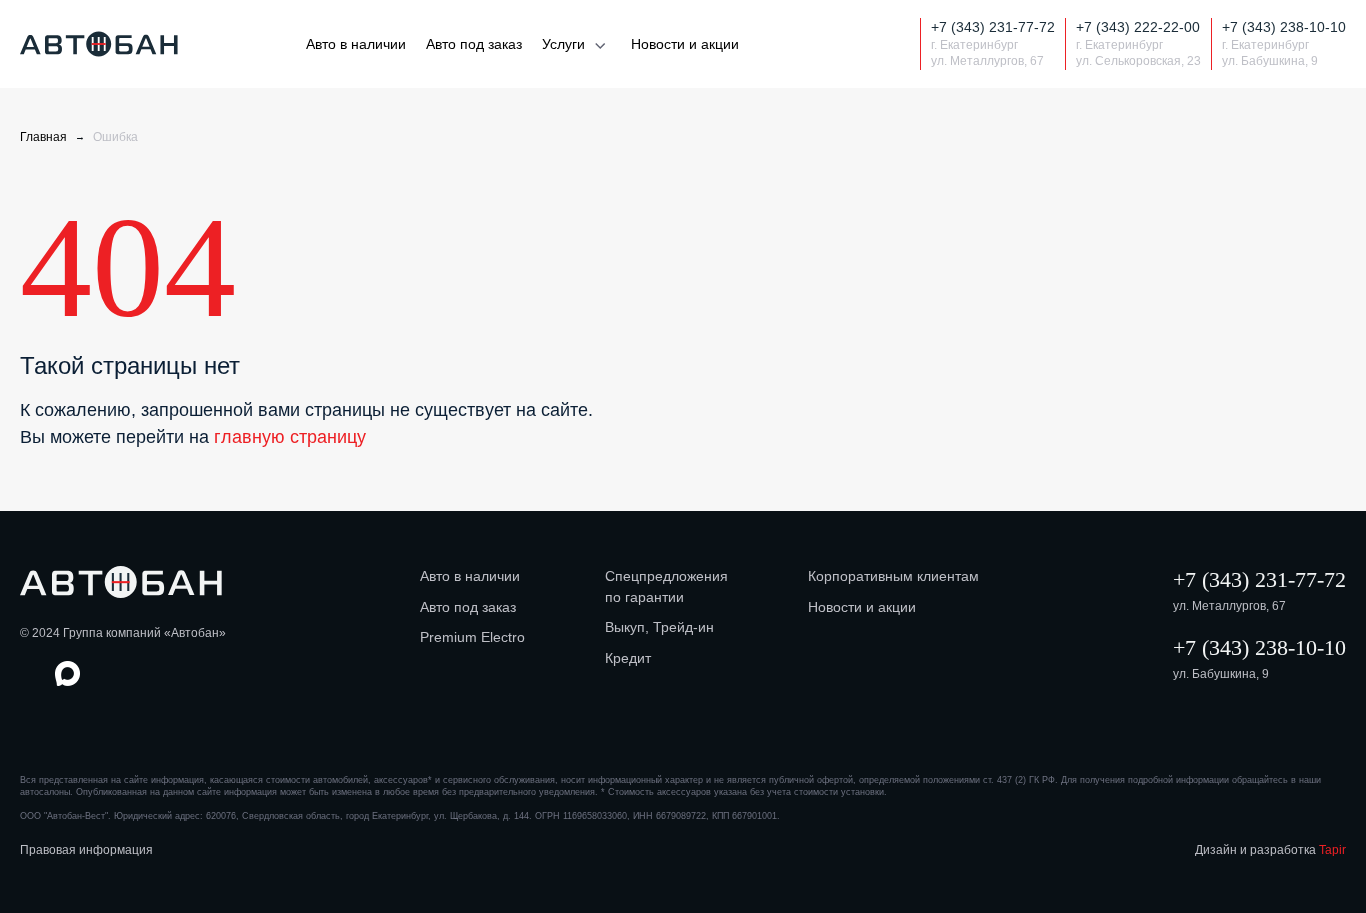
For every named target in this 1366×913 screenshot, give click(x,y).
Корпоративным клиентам (893, 576)
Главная (43, 137)
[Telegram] (897, 44)
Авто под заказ (474, 44)
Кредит (628, 658)
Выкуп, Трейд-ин (659, 627)
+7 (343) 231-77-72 (1259, 579)
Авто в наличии (356, 44)
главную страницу (290, 437)
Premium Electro (472, 637)
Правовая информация (86, 850)
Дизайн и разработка (1270, 850)
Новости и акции (685, 44)
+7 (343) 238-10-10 (1259, 647)
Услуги (563, 44)
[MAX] (862, 44)
